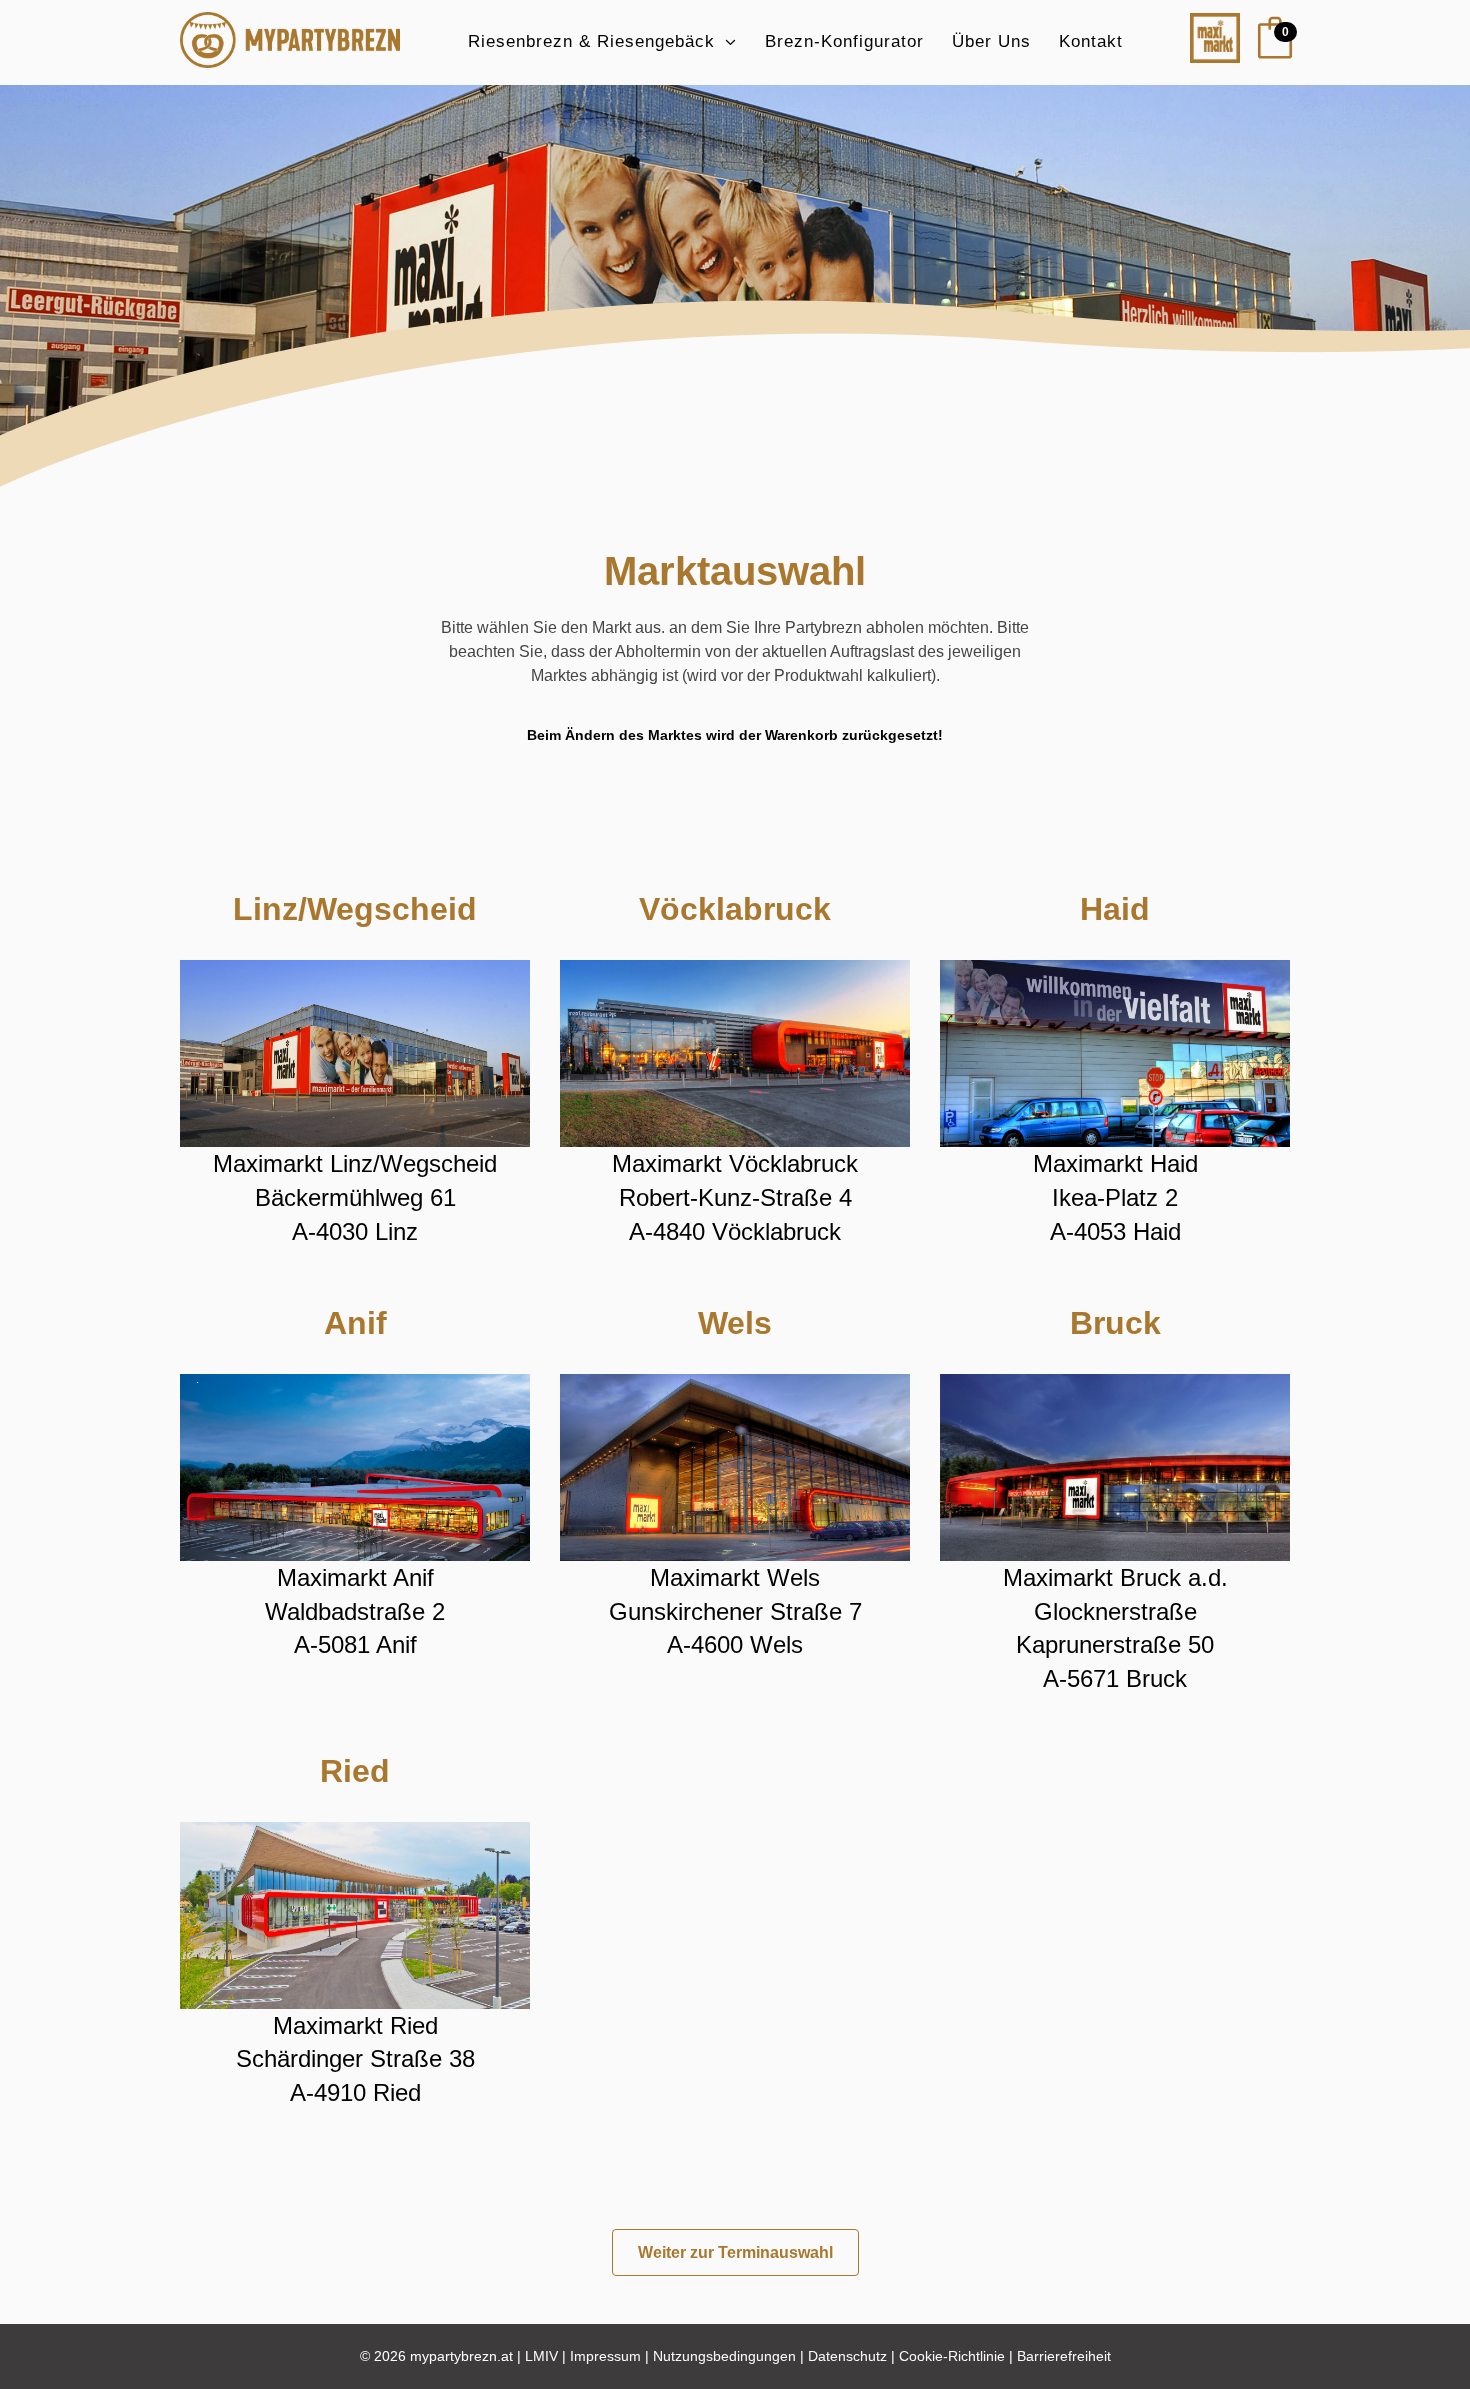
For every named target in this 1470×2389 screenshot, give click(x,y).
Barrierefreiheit (1064, 2356)
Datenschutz (847, 2356)
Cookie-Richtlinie (952, 2356)
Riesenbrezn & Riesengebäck (591, 41)
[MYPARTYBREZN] (290, 42)
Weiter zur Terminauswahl (735, 2252)
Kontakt (1091, 41)
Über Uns (991, 41)
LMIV (541, 2356)
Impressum (605, 2356)
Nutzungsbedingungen (724, 2356)
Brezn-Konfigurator (844, 41)
